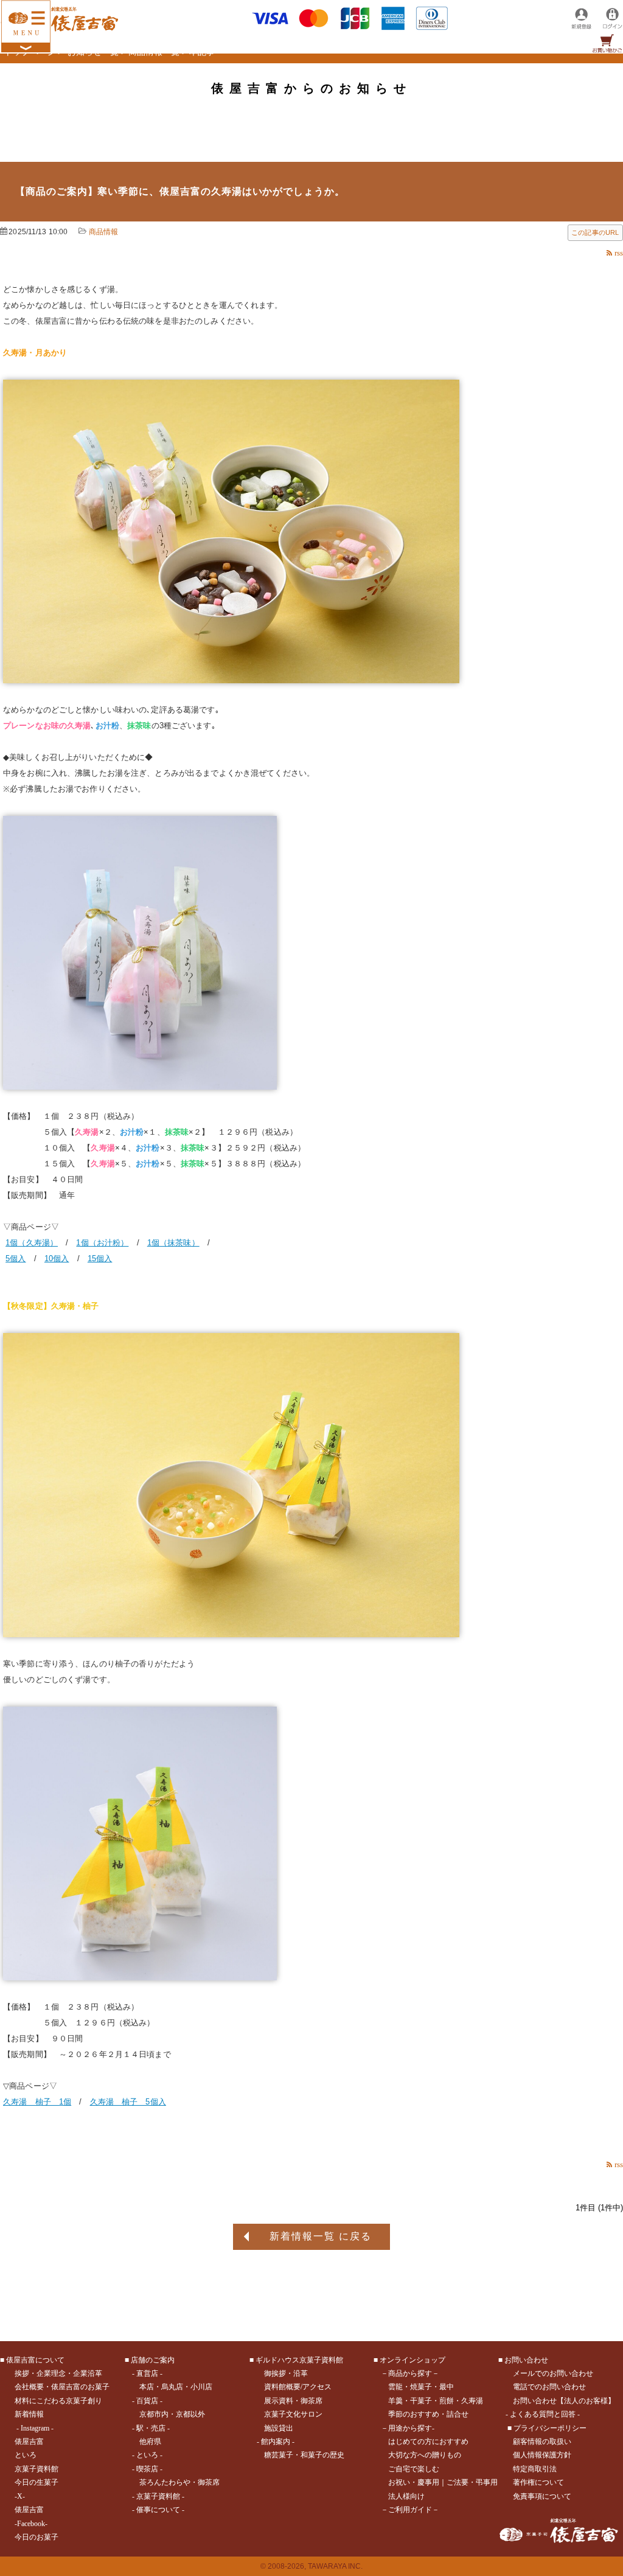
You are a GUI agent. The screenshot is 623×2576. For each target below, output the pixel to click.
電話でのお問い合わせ (549, 2387)
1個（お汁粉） (102, 1243)
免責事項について (542, 2496)
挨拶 (22, 2373)
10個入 (57, 1258)
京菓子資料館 (37, 2469)
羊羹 (395, 2401)
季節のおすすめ (414, 2414)
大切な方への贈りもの (425, 2455)
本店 (147, 2387)
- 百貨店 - (147, 2401)
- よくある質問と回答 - (543, 2414)
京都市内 (154, 2414)
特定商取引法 (535, 2469)
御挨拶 (275, 2373)
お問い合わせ (526, 2360)
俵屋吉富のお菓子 (80, 2387)
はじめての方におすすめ (428, 2442)
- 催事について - (158, 2510)
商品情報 (104, 232)
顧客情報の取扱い (542, 2442)
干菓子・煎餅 (432, 2401)
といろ (26, 2455)
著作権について (538, 2482)
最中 (447, 2387)
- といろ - (147, 2455)
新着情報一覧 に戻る (321, 2236)
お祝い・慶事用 (414, 2482)
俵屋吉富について (35, 2360)
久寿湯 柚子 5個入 (128, 2102)
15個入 (100, 1258)
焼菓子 (421, 2387)
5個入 (16, 1258)
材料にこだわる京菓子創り (58, 2401)
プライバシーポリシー (550, 2428)
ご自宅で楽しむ (414, 2469)
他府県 (150, 2442)
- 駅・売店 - (151, 2428)
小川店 (201, 2387)
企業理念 (51, 2373)
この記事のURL (595, 232)
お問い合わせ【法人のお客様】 (564, 2401)
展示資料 (279, 2401)
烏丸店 (172, 2387)
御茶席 (209, 2482)
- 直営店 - (147, 2373)
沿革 (301, 2373)
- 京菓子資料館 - (158, 2496)
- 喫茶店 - (147, 2469)
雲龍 (395, 2387)
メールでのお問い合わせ (553, 2373)
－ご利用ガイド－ (410, 2510)
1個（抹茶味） (173, 1243)
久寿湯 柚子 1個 (37, 2102)
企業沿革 (88, 2373)
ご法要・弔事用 (472, 2482)
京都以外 (190, 2414)
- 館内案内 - (276, 2442)
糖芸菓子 (279, 2455)
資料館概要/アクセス (298, 2387)
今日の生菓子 (37, 2482)
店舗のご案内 (153, 2360)
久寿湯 (472, 2401)
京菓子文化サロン (293, 2414)
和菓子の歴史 (322, 2455)
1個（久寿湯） (32, 1243)
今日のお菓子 (37, 2537)
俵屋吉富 (29, 2442)
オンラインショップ (412, 2360)
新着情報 (29, 2414)
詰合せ (458, 2414)
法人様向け (406, 2496)
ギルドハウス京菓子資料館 (299, 2360)
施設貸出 (279, 2428)
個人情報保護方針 (542, 2455)
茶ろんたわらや (165, 2482)
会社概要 (29, 2387)
